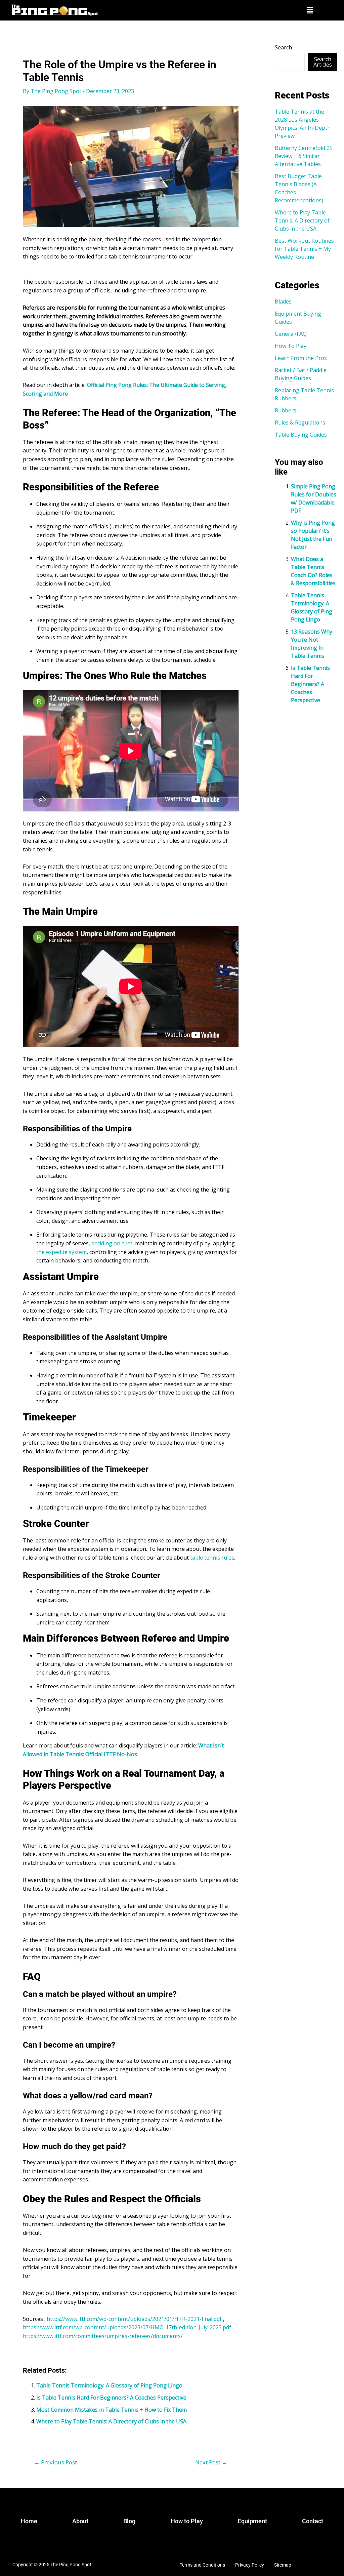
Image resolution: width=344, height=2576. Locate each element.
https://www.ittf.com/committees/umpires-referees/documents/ (103, 2336)
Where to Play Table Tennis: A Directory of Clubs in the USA (111, 2421)
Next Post (211, 2462)
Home (29, 2521)
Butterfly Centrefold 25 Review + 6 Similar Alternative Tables (304, 156)
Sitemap (283, 2565)
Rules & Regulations (300, 422)
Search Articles (323, 62)
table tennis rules (211, 1558)
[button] (310, 10)
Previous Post (55, 2462)
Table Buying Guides (301, 435)
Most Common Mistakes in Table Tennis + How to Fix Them (112, 2410)
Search (283, 47)
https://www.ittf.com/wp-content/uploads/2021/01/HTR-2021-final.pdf (134, 2319)
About (80, 2521)
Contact (313, 2521)
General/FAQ (291, 334)
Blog (129, 2521)
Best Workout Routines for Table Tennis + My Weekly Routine (304, 249)
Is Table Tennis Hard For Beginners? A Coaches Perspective (111, 2398)
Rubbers (286, 410)
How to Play (187, 2521)
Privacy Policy (250, 2565)
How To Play (291, 346)
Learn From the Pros (301, 358)
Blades (283, 301)
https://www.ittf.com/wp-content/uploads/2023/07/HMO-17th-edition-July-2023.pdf (127, 2327)
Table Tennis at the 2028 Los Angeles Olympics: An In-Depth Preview (303, 124)
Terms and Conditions (202, 2565)
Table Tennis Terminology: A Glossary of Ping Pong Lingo (109, 2385)
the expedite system (61, 1252)
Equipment (252, 2521)
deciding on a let (111, 1243)
